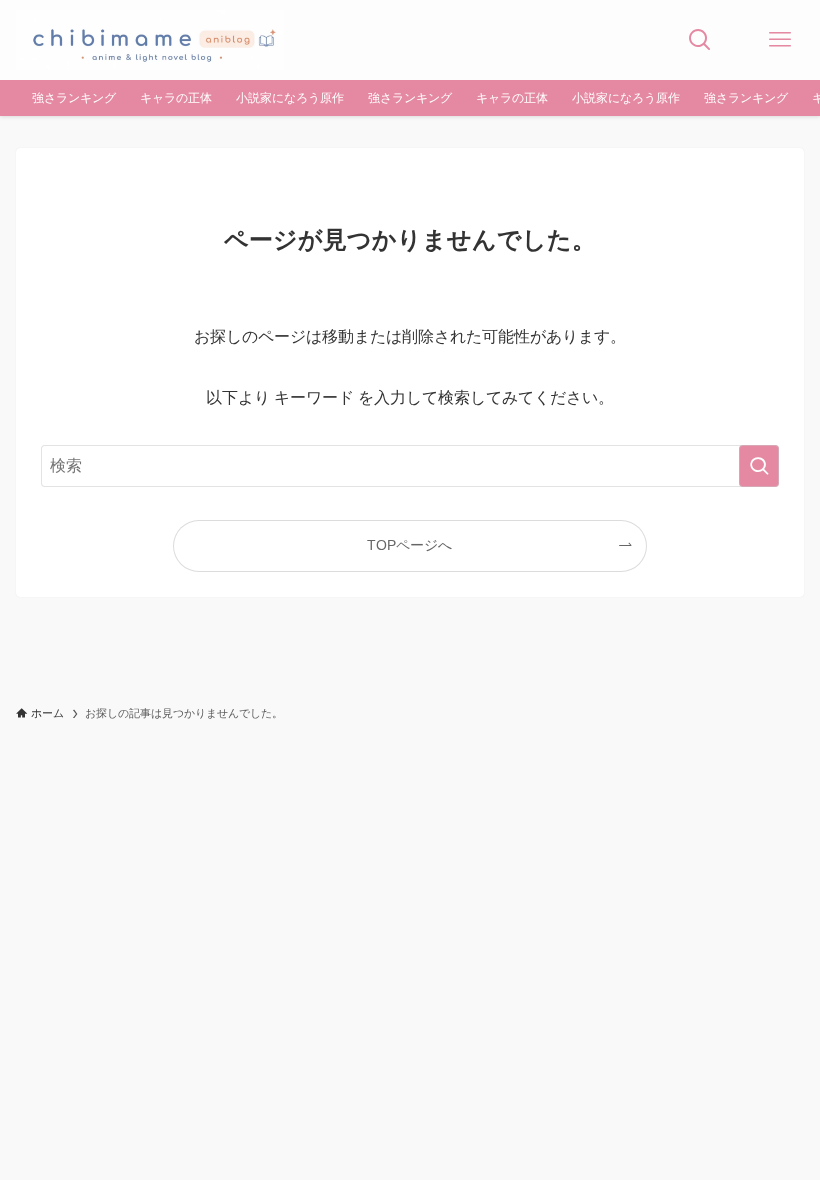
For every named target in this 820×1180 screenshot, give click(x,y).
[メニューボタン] (780, 40)
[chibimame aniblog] (149, 40)
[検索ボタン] (700, 40)
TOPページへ (409, 545)
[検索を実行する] (759, 466)
